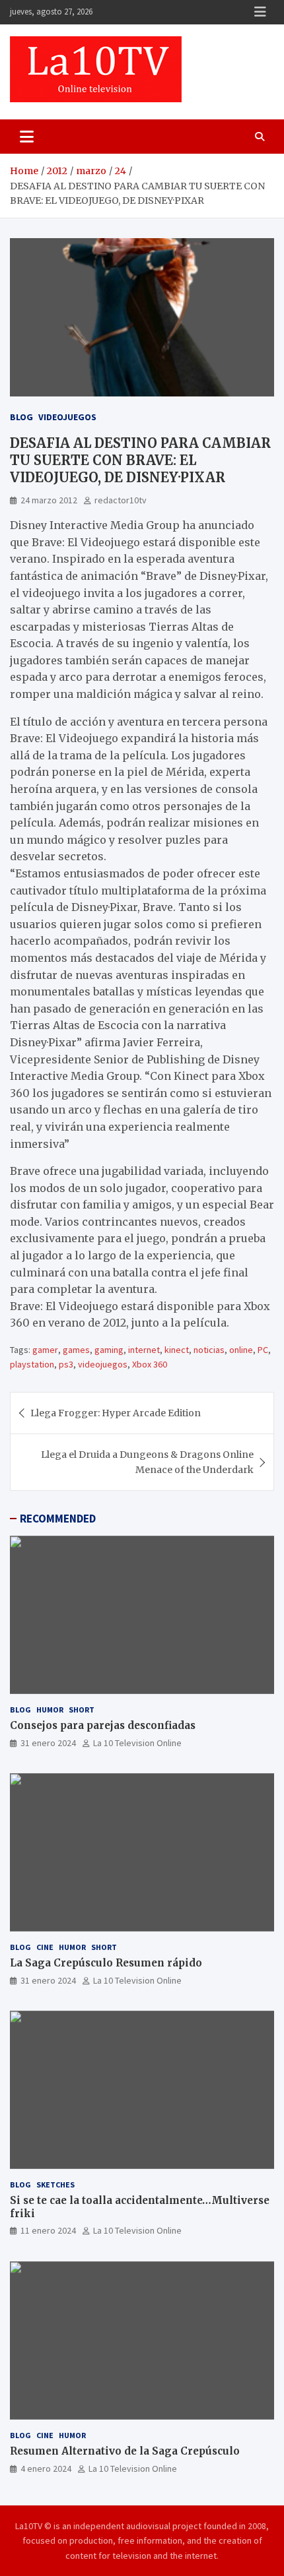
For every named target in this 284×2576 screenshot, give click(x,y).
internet (144, 1350)
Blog (21, 417)
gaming (109, 1350)
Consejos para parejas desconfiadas (103, 1725)
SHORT (82, 1710)
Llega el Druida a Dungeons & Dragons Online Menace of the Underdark (147, 1462)
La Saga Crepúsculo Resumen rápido (106, 1963)
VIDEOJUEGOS (67, 417)
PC (263, 1350)
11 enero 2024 (48, 2230)
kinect (177, 1350)
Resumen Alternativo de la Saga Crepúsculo (125, 2451)
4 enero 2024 (46, 2468)
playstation (32, 1364)
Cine (45, 1947)
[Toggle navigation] (27, 137)
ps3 (66, 1364)
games (76, 1350)
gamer (45, 1350)
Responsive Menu (260, 12)
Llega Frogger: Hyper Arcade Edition (116, 1413)
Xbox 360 (150, 1364)
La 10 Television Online (137, 1743)
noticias (209, 1350)
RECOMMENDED (58, 1519)
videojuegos (103, 1364)
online (241, 1350)
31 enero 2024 (48, 1743)
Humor (50, 1710)
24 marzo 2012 (49, 500)
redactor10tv (121, 500)
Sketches (55, 2184)
